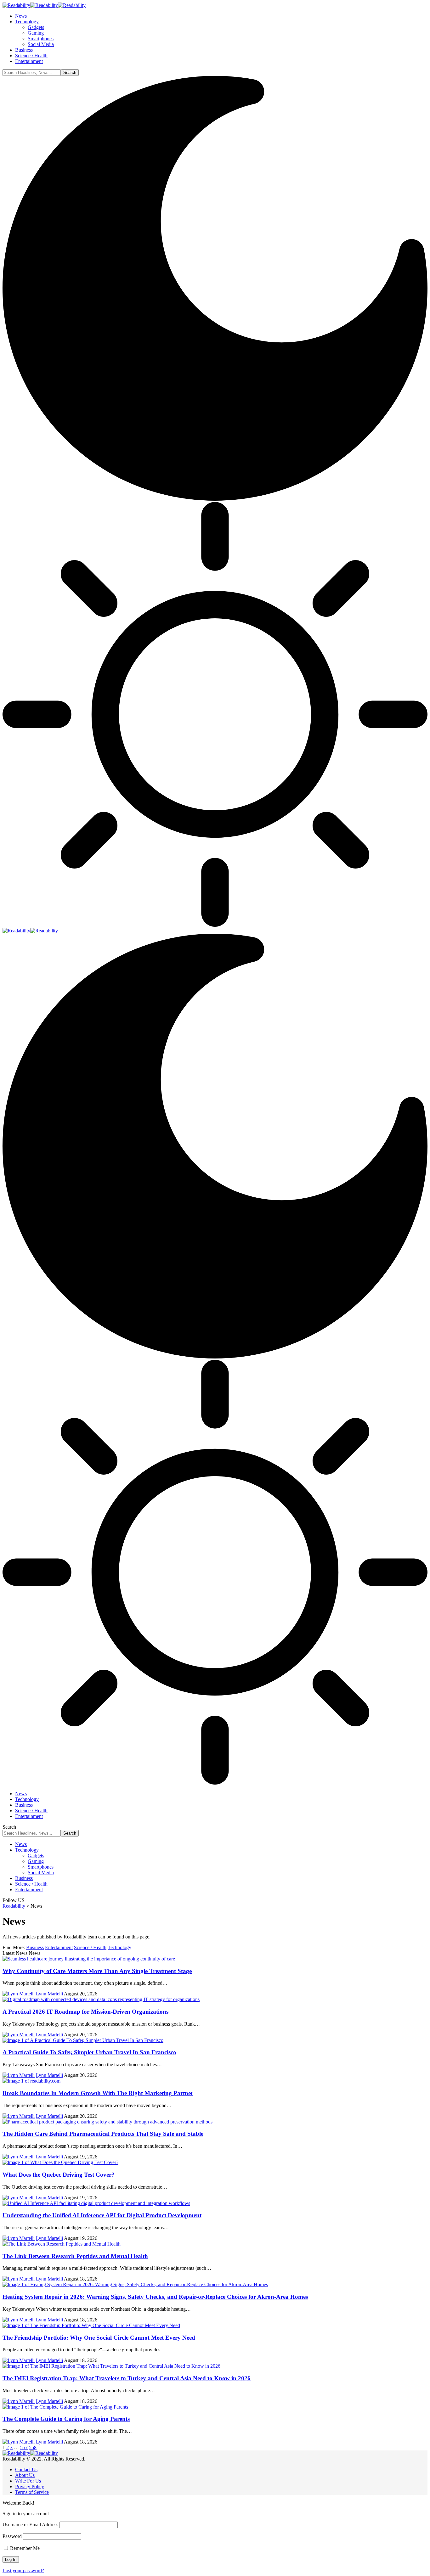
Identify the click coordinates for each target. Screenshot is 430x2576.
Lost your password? (23, 2570)
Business (35, 1947)
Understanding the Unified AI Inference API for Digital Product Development (102, 2215)
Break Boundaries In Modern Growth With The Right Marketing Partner (98, 2093)
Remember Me (24, 2548)
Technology (119, 1947)
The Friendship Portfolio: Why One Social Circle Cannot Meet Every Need (99, 2338)
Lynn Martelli (49, 1994)
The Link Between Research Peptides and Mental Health (75, 2256)
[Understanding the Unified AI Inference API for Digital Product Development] (96, 2203)
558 (33, 2447)
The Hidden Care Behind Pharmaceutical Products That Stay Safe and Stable (103, 2134)
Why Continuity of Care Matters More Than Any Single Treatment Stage (97, 1971)
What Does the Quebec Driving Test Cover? (59, 2175)
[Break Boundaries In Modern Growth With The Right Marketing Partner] (31, 2081)
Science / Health (90, 1947)
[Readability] (44, 5)
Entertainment (59, 1947)
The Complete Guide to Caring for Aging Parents (66, 2419)
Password (12, 2536)
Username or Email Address (30, 2525)
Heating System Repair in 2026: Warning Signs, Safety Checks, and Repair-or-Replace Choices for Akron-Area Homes (155, 2297)
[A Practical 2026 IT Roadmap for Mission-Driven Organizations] (101, 1999)
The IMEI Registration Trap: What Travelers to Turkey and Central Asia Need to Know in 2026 (127, 2378)
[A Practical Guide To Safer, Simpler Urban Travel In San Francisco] (83, 2040)
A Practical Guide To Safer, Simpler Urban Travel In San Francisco (89, 2052)
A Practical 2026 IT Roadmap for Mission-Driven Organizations (85, 2012)
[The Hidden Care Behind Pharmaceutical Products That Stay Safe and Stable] (107, 2122)
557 (24, 2447)
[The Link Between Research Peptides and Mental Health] (62, 2244)
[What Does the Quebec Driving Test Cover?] (60, 2162)
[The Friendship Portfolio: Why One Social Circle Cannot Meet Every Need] (91, 2325)
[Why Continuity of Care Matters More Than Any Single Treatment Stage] (89, 1959)
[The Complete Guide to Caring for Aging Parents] (65, 2407)
